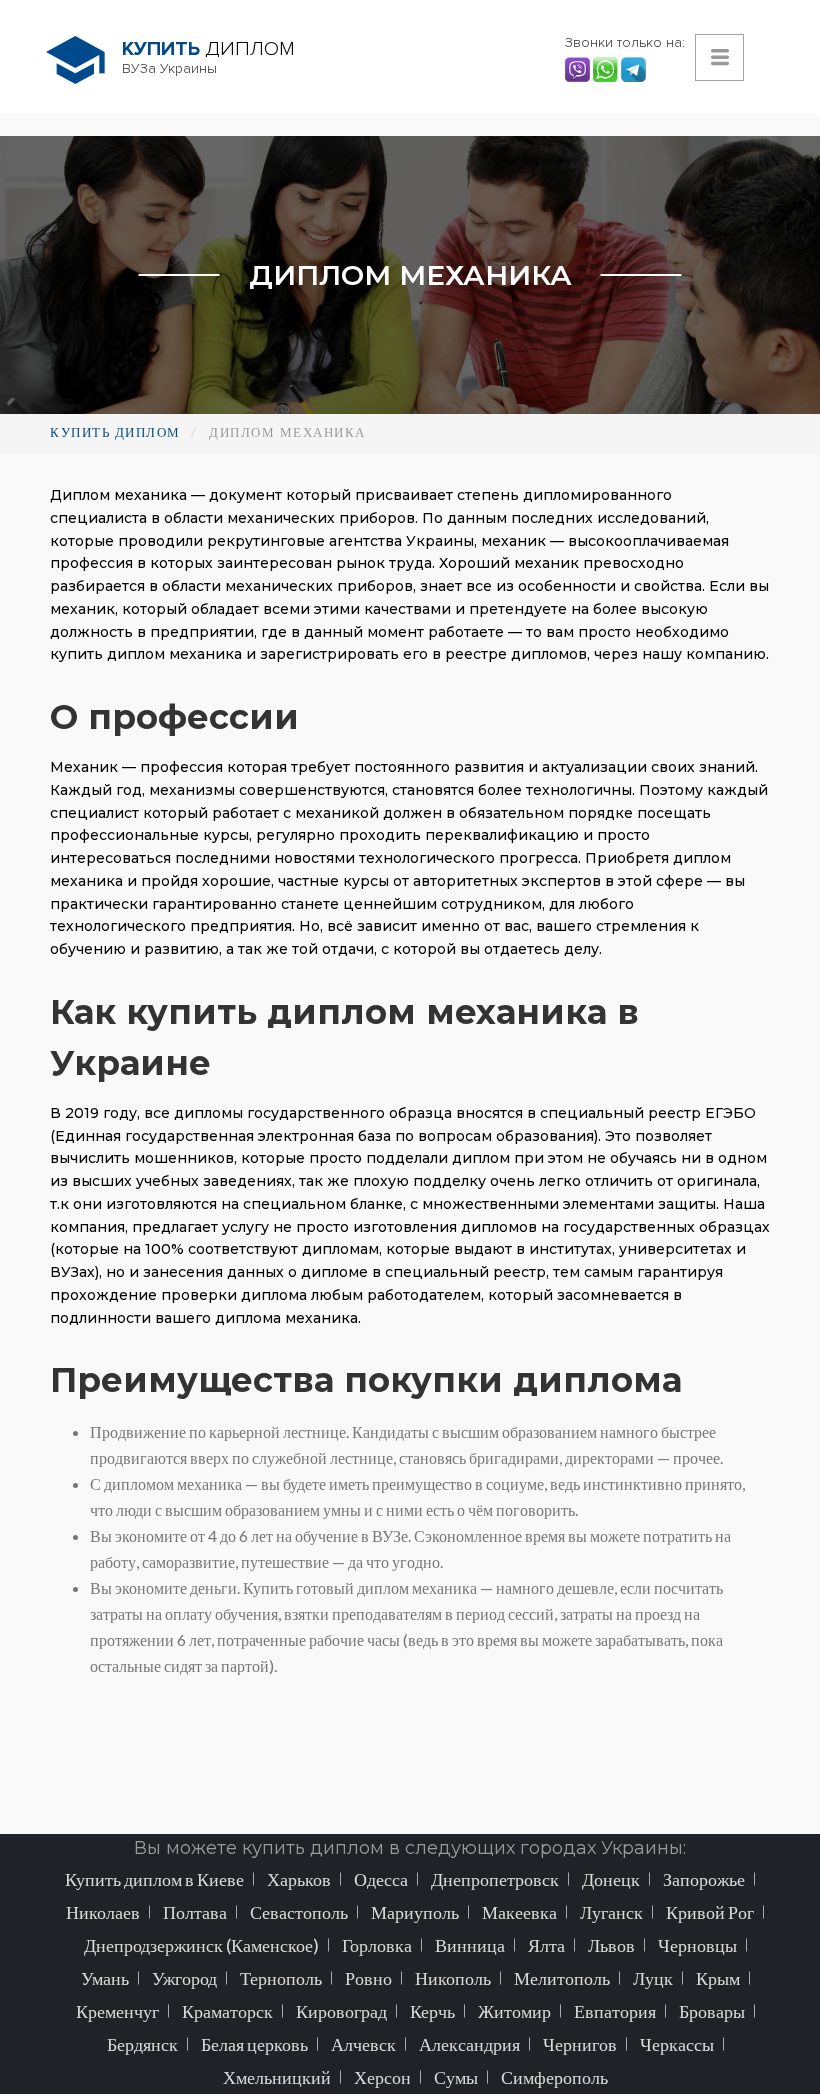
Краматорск (227, 2011)
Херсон (382, 2077)
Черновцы (697, 1945)
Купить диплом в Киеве (154, 1879)
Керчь (432, 2011)
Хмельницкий (277, 2077)
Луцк (653, 1978)
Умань (105, 1978)
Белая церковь (254, 2044)
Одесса (381, 1879)
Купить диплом (115, 432)
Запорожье (704, 1879)
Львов (611, 1945)
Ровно (368, 1978)
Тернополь (281, 1978)
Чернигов (580, 2044)
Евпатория (615, 2011)
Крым (718, 1978)
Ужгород (184, 1978)
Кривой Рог (710, 1912)
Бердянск (142, 2044)
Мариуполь (415, 1912)
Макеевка (519, 1912)
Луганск (611, 1912)
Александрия (469, 2044)
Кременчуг (117, 2011)
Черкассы (677, 2044)
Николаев (103, 1912)
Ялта (546, 1945)
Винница (470, 1945)
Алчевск (363, 2044)
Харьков (299, 1879)
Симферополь (554, 2077)
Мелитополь (562, 1978)
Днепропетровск (495, 1879)
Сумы (456, 2077)
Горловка (377, 1945)
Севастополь (299, 1912)
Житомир (514, 2011)
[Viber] (579, 67)
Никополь (453, 1978)
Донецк (611, 1879)
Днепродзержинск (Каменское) (201, 1945)
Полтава (195, 1912)
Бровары (712, 2011)
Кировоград (341, 2011)
